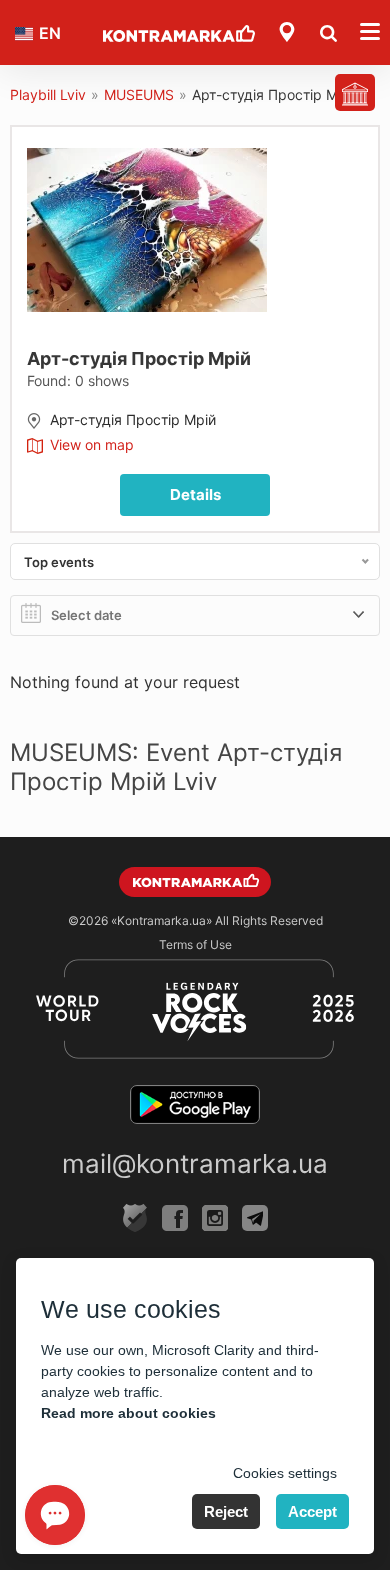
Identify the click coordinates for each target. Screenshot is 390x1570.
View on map (92, 444)
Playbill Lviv (48, 94)
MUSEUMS (139, 94)
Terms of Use (195, 944)
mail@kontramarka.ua (195, 1163)
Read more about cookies (128, 1413)
